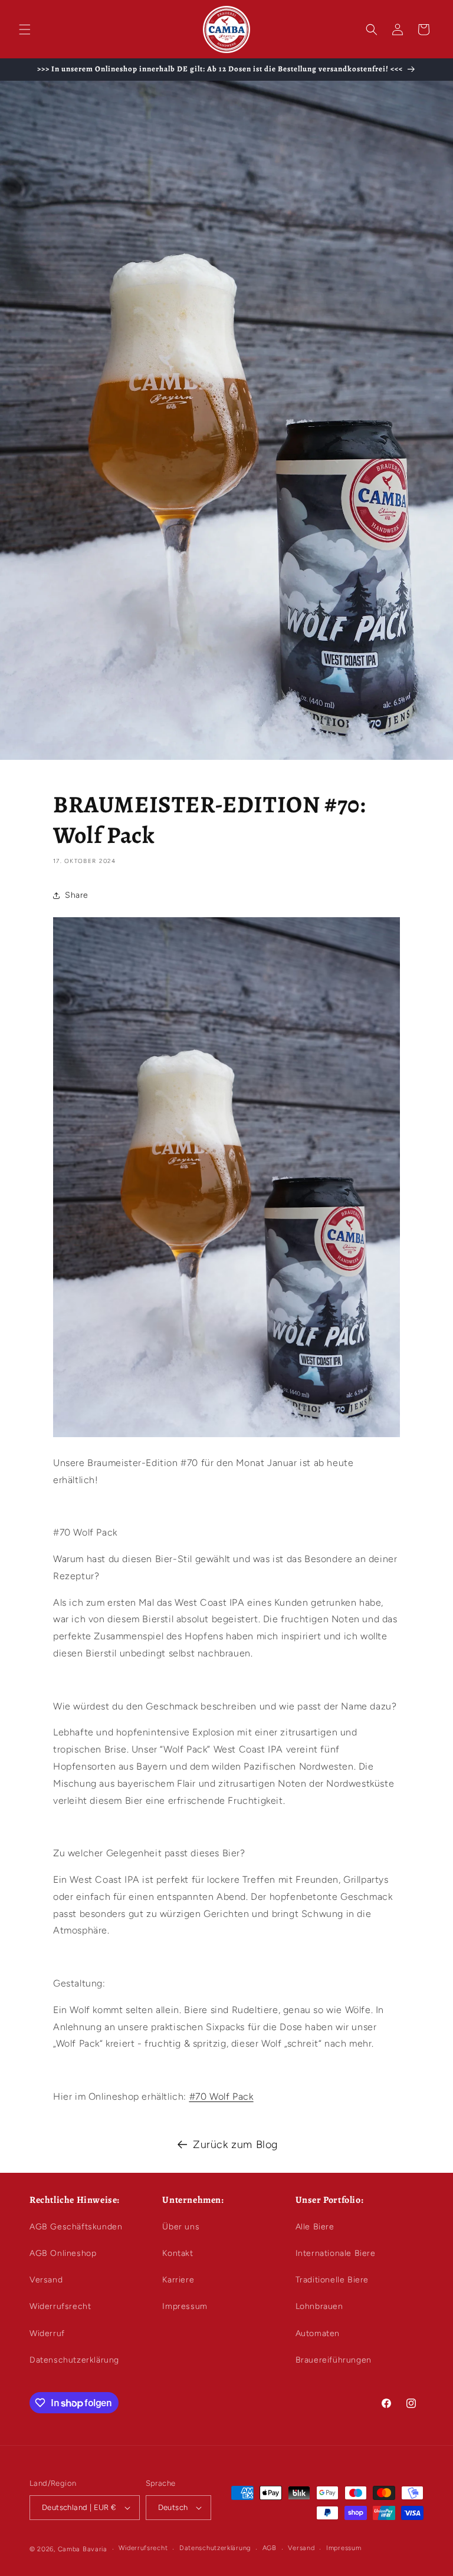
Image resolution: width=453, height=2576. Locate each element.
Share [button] (77, 895)
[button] (25, 29)
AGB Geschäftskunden (76, 2227)
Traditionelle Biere (332, 2280)
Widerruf (47, 2333)
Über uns (181, 2227)
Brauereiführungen (334, 2360)
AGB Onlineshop (63, 2253)
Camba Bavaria (83, 2549)
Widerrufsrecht (60, 2306)
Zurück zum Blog (235, 2145)
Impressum (185, 2306)
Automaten (318, 2333)
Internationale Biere (336, 2253)
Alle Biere (315, 2227)
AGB (270, 2548)
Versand (46, 2280)
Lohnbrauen (319, 2306)
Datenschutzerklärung (74, 2360)
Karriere (178, 2280)
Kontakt (178, 2253)
